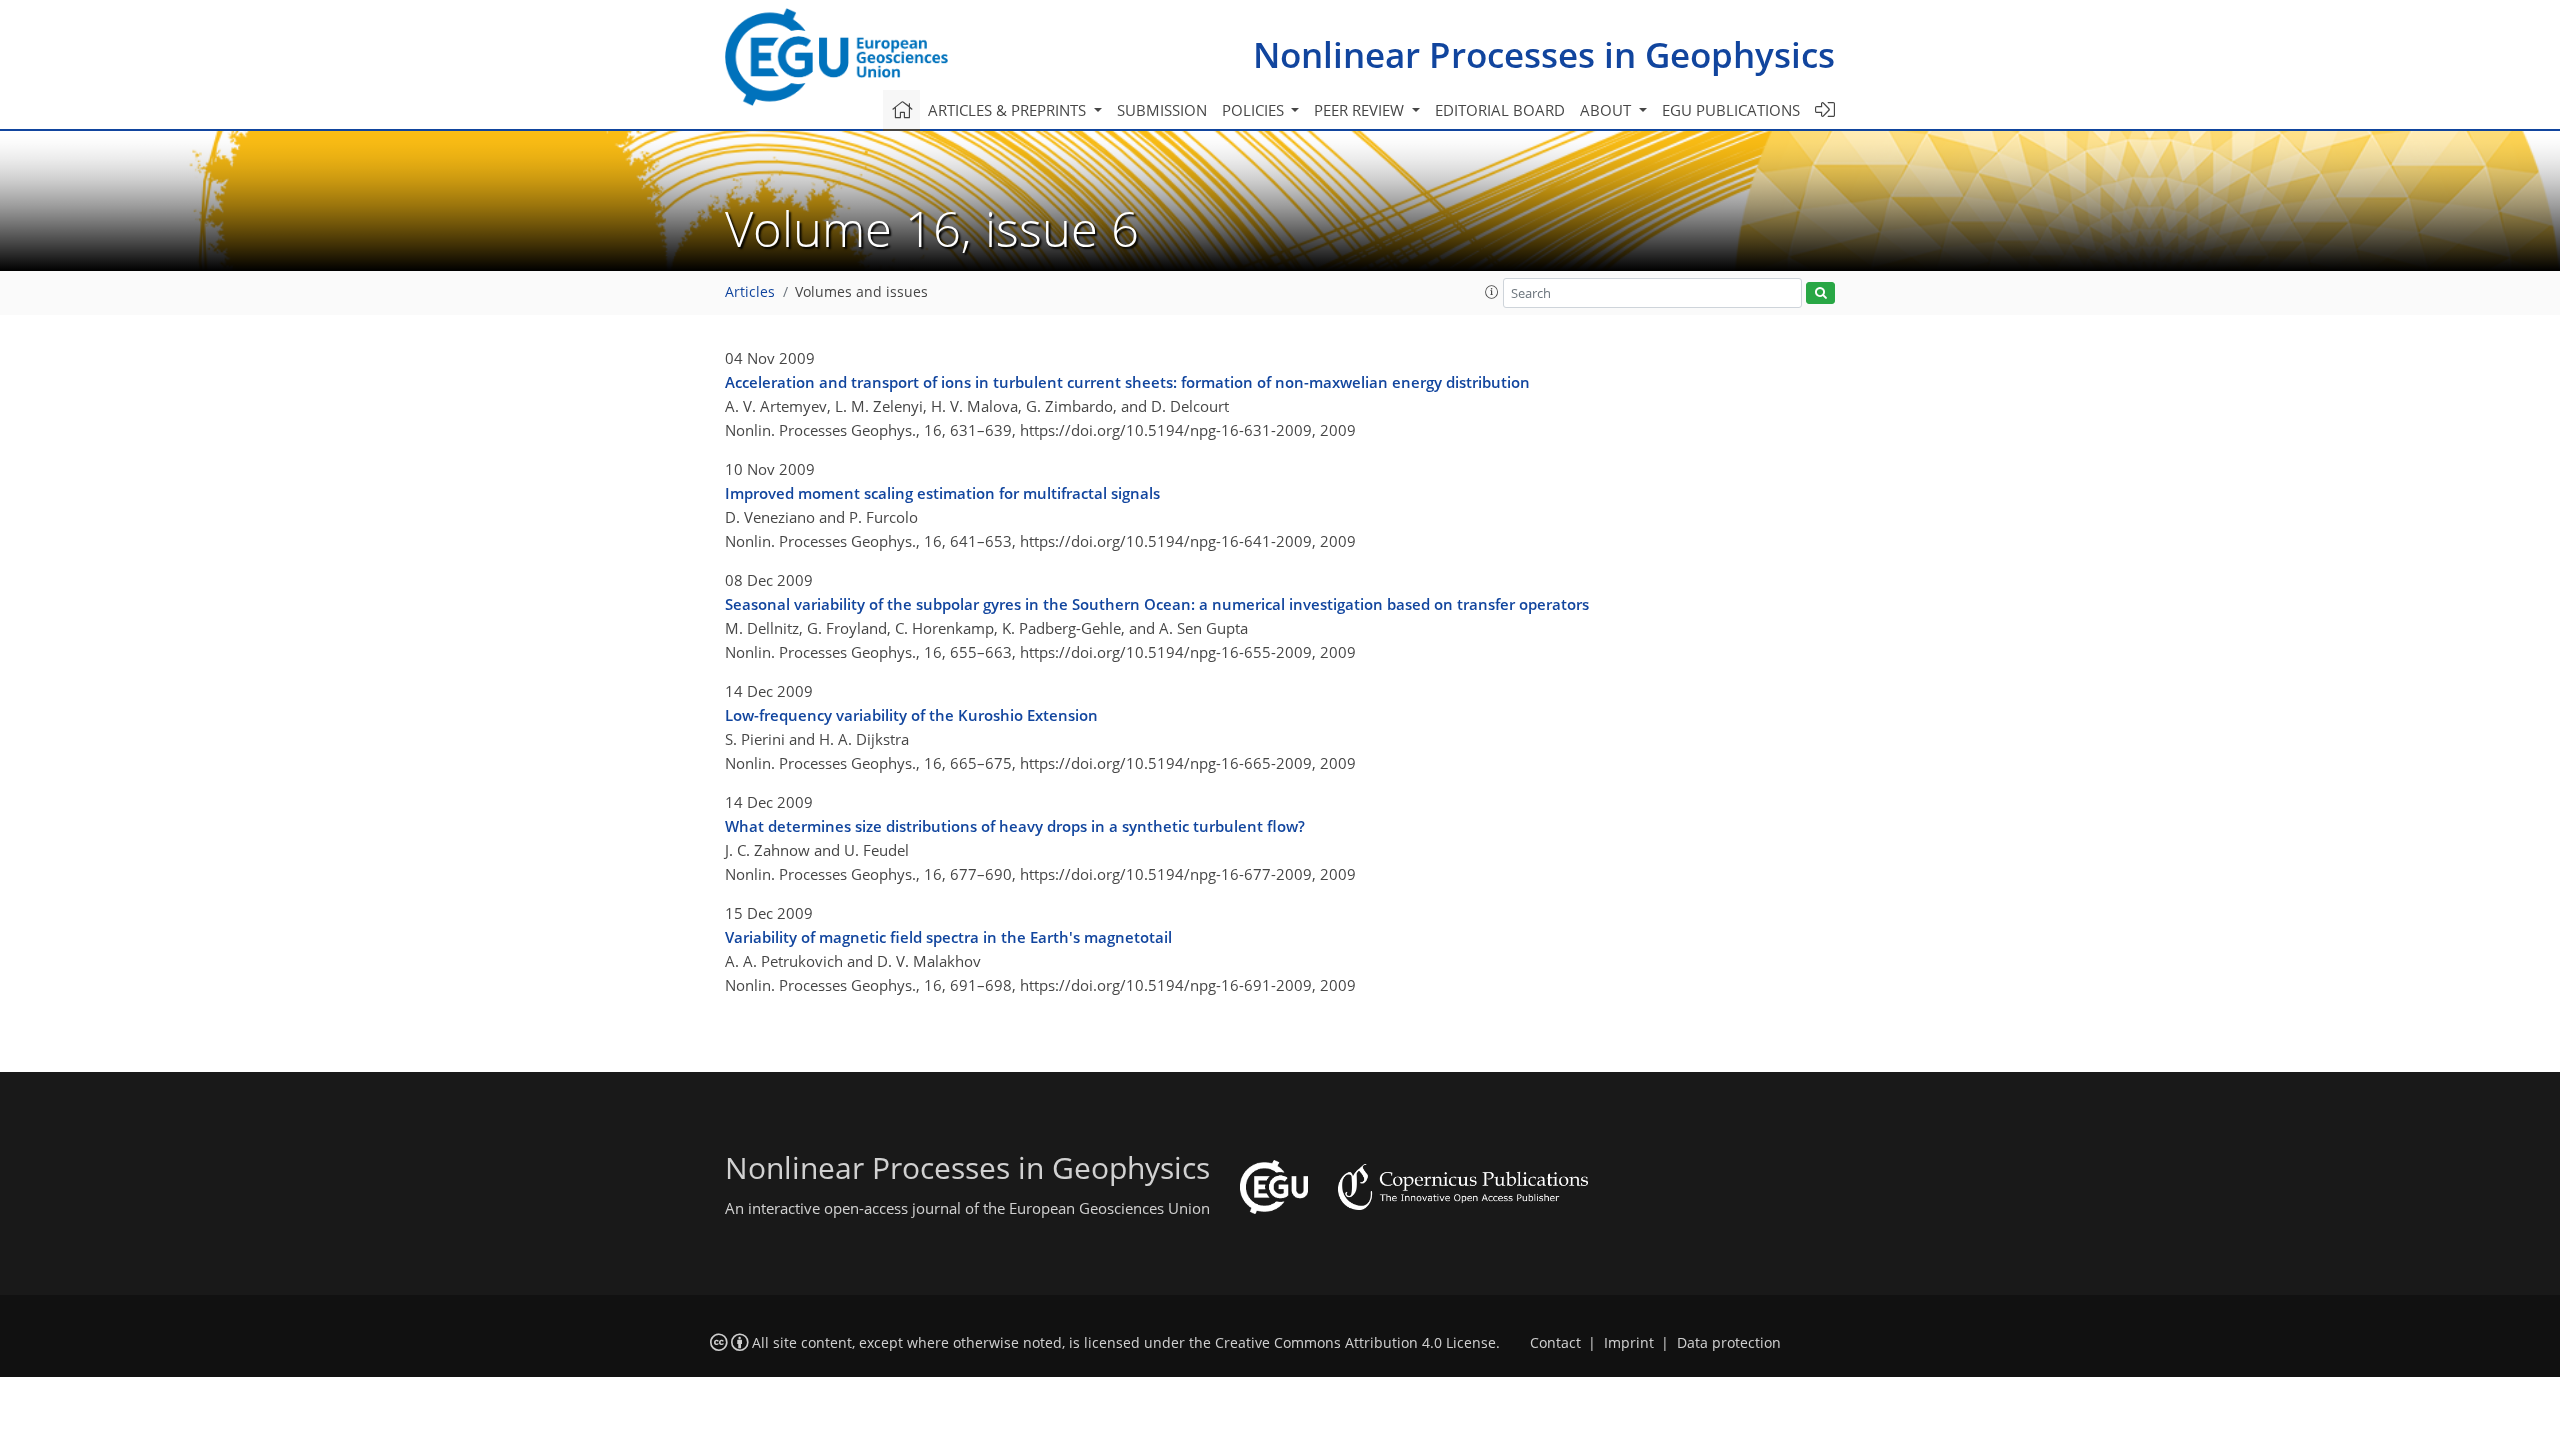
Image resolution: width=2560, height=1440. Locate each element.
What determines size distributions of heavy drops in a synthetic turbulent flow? (1015, 826)
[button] (1492, 292)
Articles (750, 292)
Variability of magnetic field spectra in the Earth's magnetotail (948, 937)
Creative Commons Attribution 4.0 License (1355, 1343)
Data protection (1729, 1343)
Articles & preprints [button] (1009, 110)
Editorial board (1500, 110)
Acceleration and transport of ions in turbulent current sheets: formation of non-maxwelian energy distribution (1127, 382)
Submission (1162, 110)
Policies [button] (1255, 110)
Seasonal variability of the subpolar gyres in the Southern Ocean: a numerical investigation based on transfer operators (1157, 604)
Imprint (1629, 1343)
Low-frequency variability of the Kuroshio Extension (911, 715)
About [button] (1607, 110)
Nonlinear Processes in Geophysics (1544, 54)
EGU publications (1731, 110)
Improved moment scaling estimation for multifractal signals (942, 493)
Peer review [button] (1361, 110)
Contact (1555, 1343)
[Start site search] (1820, 293)
